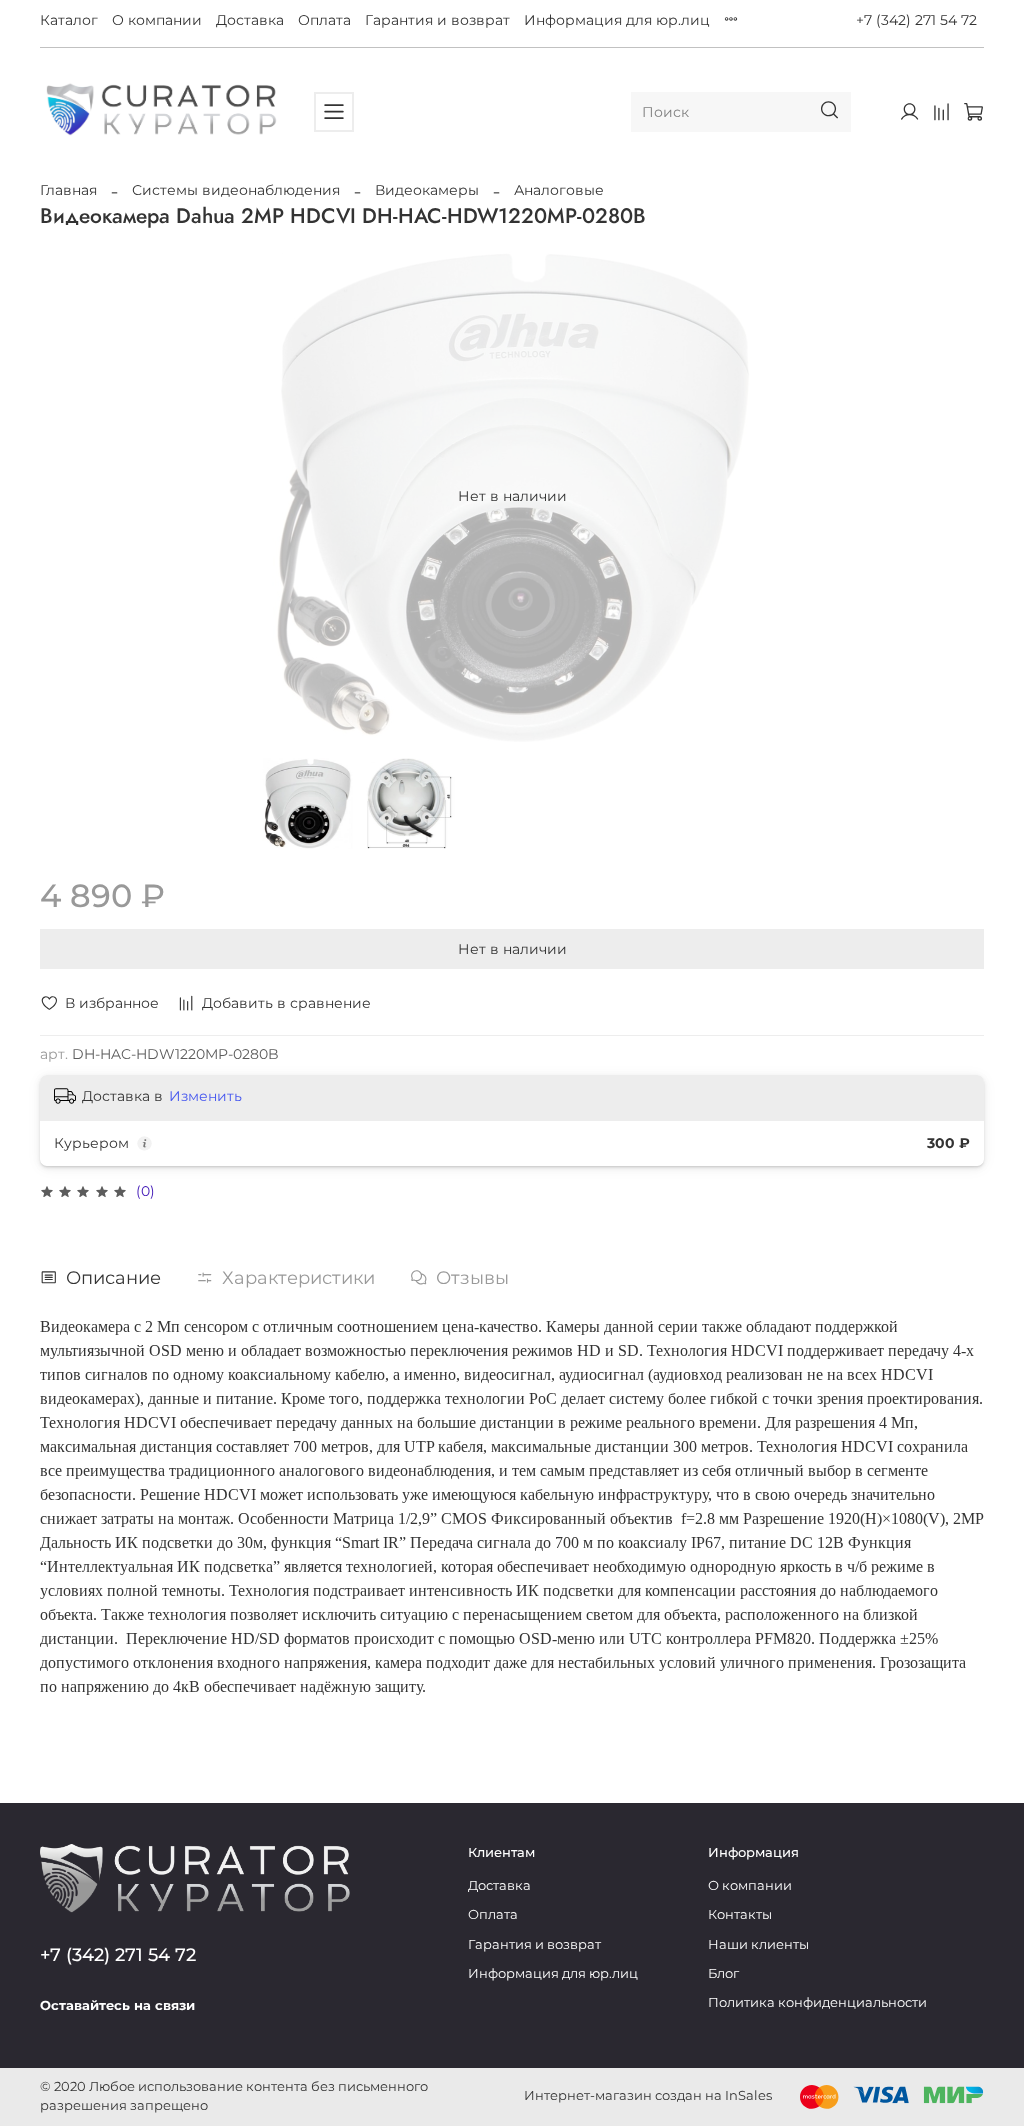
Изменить (205, 1096)
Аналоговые (559, 190)
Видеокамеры (427, 190)
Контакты (740, 1914)
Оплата (324, 20)
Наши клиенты (758, 1944)
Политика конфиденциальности (817, 2002)
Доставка (250, 20)
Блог (723, 1973)
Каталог (69, 20)
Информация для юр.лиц (617, 20)
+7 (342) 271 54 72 (916, 20)
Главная (68, 190)
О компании (157, 20)
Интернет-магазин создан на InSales (648, 2095)
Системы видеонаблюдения (236, 190)
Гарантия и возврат (437, 20)
